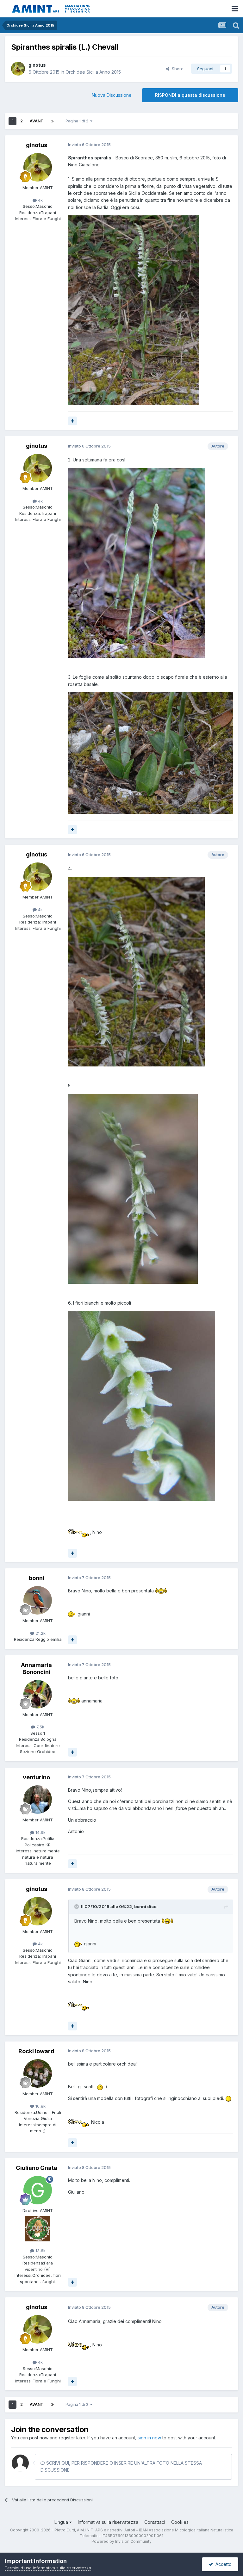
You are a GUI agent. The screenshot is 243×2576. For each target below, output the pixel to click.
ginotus (37, 65)
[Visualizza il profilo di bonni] (38, 1600)
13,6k (40, 2251)
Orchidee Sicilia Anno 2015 (93, 72)
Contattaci (155, 2522)
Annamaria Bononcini (36, 1668)
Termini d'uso (18, 2568)
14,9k (40, 1832)
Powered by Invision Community (121, 2541)
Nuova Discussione (112, 95)
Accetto (222, 2564)
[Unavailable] (134, 310)
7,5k (40, 1727)
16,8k (40, 2106)
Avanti (37, 121)
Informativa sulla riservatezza (108, 2522)
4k (40, 200)
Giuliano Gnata (37, 2168)
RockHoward (36, 2051)
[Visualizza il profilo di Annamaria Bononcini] (38, 1694)
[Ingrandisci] (79, 1532)
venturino (36, 1777)
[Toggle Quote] (77, 1906)
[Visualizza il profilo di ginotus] (18, 69)
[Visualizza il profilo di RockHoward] (38, 2073)
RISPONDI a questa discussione (190, 95)
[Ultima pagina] (53, 121)
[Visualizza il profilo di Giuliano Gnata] (38, 2190)
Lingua (62, 2522)
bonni (37, 1578)
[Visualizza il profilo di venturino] (38, 1800)
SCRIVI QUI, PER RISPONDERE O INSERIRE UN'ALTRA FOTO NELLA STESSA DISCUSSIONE (121, 2466)
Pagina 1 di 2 (78, 121)
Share (176, 69)
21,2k (40, 1633)
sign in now (149, 2438)
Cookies (180, 2522)
